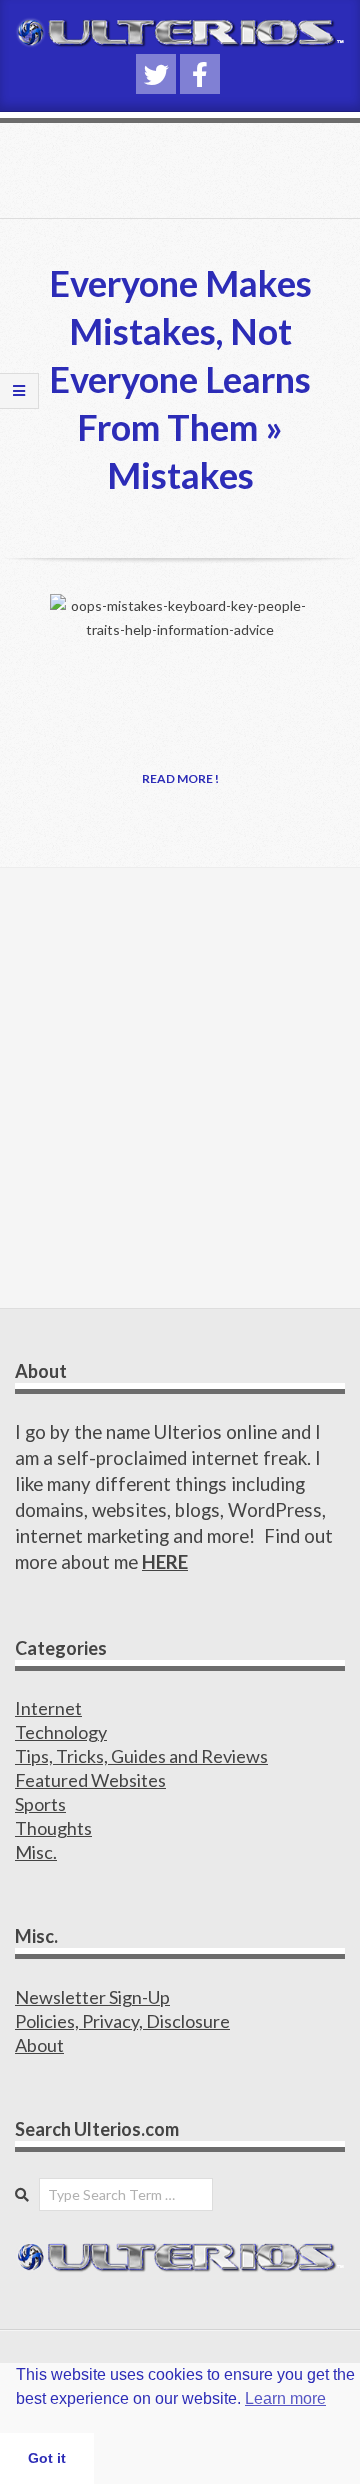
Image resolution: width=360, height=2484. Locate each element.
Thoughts (53, 1828)
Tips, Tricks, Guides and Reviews (141, 1756)
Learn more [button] (285, 2398)
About (39, 2045)
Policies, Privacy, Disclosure (122, 2021)
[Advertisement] (180, 1088)
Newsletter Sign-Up (92, 1997)
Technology (61, 1732)
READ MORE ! (180, 778)
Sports (40, 1804)
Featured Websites (90, 1780)
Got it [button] (47, 2458)
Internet (48, 1708)
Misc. (36, 1852)
